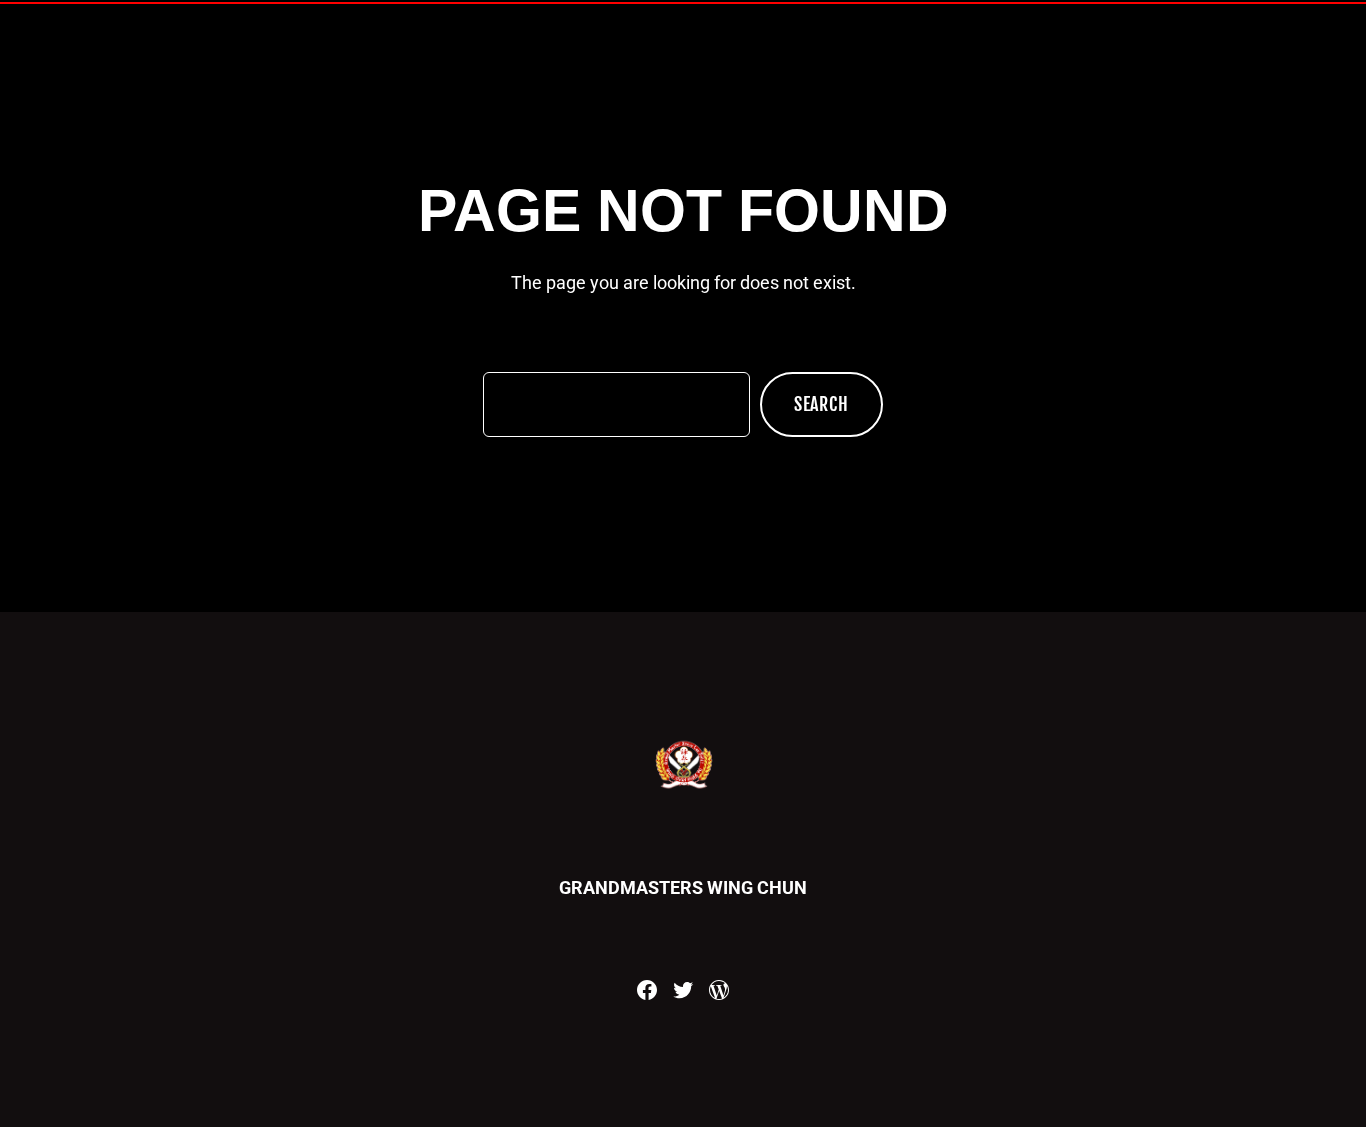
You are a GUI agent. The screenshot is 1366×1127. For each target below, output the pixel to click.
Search (821, 404)
